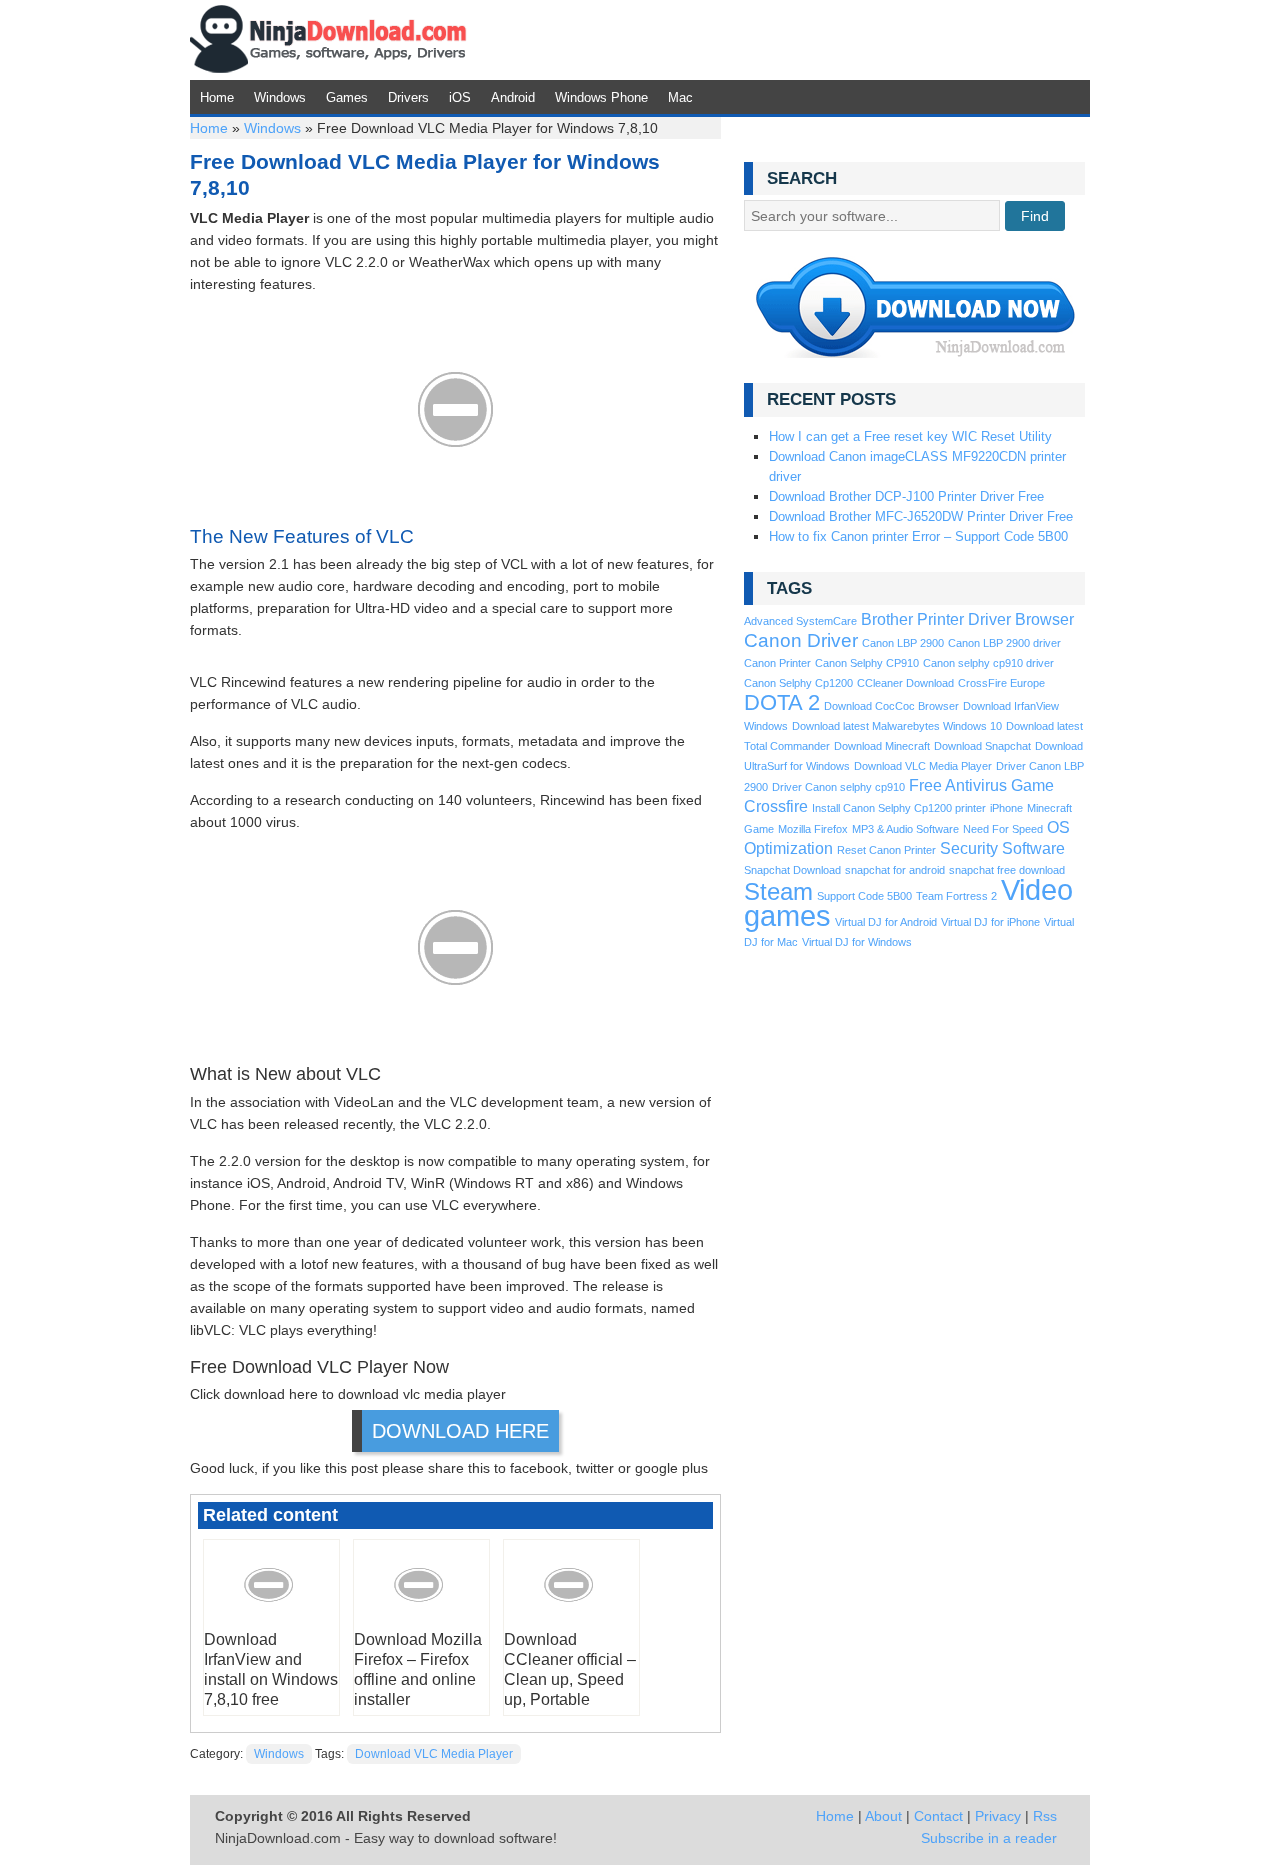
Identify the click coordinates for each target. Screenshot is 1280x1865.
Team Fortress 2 (956, 896)
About (883, 1816)
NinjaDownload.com (329, 40)
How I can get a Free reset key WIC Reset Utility (910, 436)
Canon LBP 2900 (903, 643)
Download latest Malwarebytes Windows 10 (897, 726)
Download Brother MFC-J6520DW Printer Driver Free (921, 516)
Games (347, 97)
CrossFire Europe (1001, 683)
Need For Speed (1003, 829)
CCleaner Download (905, 683)
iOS (460, 97)
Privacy (998, 1816)
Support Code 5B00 (864, 896)
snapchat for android (895, 870)
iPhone (1006, 808)
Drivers (408, 97)
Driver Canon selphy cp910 (838, 787)
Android (513, 97)
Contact (938, 1816)
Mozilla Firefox (813, 829)
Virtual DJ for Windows (857, 942)
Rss (1045, 1816)
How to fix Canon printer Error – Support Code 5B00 (918, 536)
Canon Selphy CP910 (867, 663)
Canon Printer (777, 663)
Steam (778, 891)
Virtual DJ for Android (886, 922)
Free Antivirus (958, 785)
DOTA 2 (782, 702)
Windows (280, 97)
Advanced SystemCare (800, 621)
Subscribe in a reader (989, 1838)
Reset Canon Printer (886, 850)
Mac (680, 97)
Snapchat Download (792, 870)
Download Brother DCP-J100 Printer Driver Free (906, 496)
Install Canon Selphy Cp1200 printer (899, 808)
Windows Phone (601, 97)
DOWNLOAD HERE (460, 1431)
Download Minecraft (882, 746)
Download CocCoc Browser (891, 706)
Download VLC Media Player (434, 1754)
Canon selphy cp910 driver (988, 663)
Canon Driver (801, 640)
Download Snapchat (982, 746)
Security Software (1002, 848)
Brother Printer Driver (936, 619)
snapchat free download (1007, 870)
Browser (1044, 619)
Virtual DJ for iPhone (990, 922)
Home (217, 97)
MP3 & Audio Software (905, 829)
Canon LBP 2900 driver (1004, 643)
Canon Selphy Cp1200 (798, 683)
